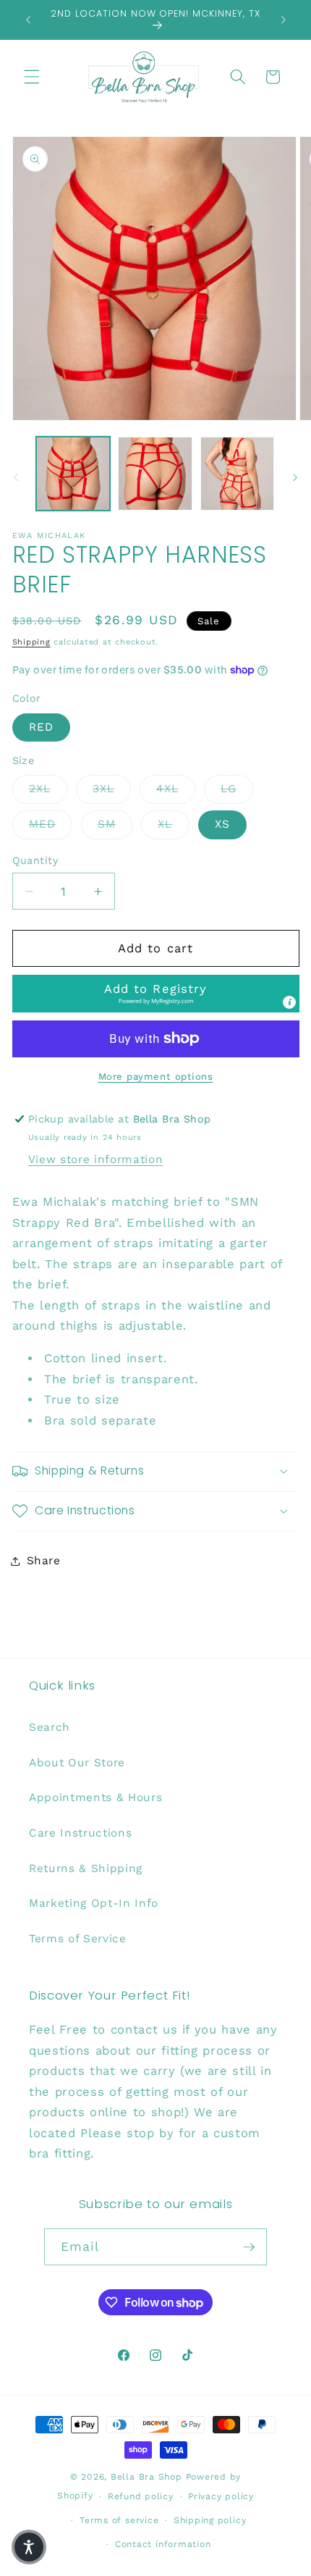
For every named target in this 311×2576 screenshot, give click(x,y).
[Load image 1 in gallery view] (73, 474)
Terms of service (119, 2520)
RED (41, 727)
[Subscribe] (249, 2247)
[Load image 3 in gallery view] (238, 474)
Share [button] (44, 1561)
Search (50, 1727)
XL (173, 824)
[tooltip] (289, 1002)
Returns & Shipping (86, 1868)
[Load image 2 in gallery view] (155, 474)
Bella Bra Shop (146, 2477)
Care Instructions (80, 1833)
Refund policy (141, 2496)
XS (222, 824)
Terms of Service (78, 1939)
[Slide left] (16, 477)
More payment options (156, 1077)
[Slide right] (295, 477)
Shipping (31, 642)
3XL (112, 788)
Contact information (163, 2544)
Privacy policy (221, 2496)
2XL (48, 788)
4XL (175, 788)
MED (51, 824)
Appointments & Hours (95, 1797)
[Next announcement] (284, 20)
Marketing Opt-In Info (94, 1903)
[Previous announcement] (28, 20)
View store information (96, 1159)
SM (115, 824)
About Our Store (77, 1763)
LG (237, 788)
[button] (32, 77)
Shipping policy (210, 2520)
